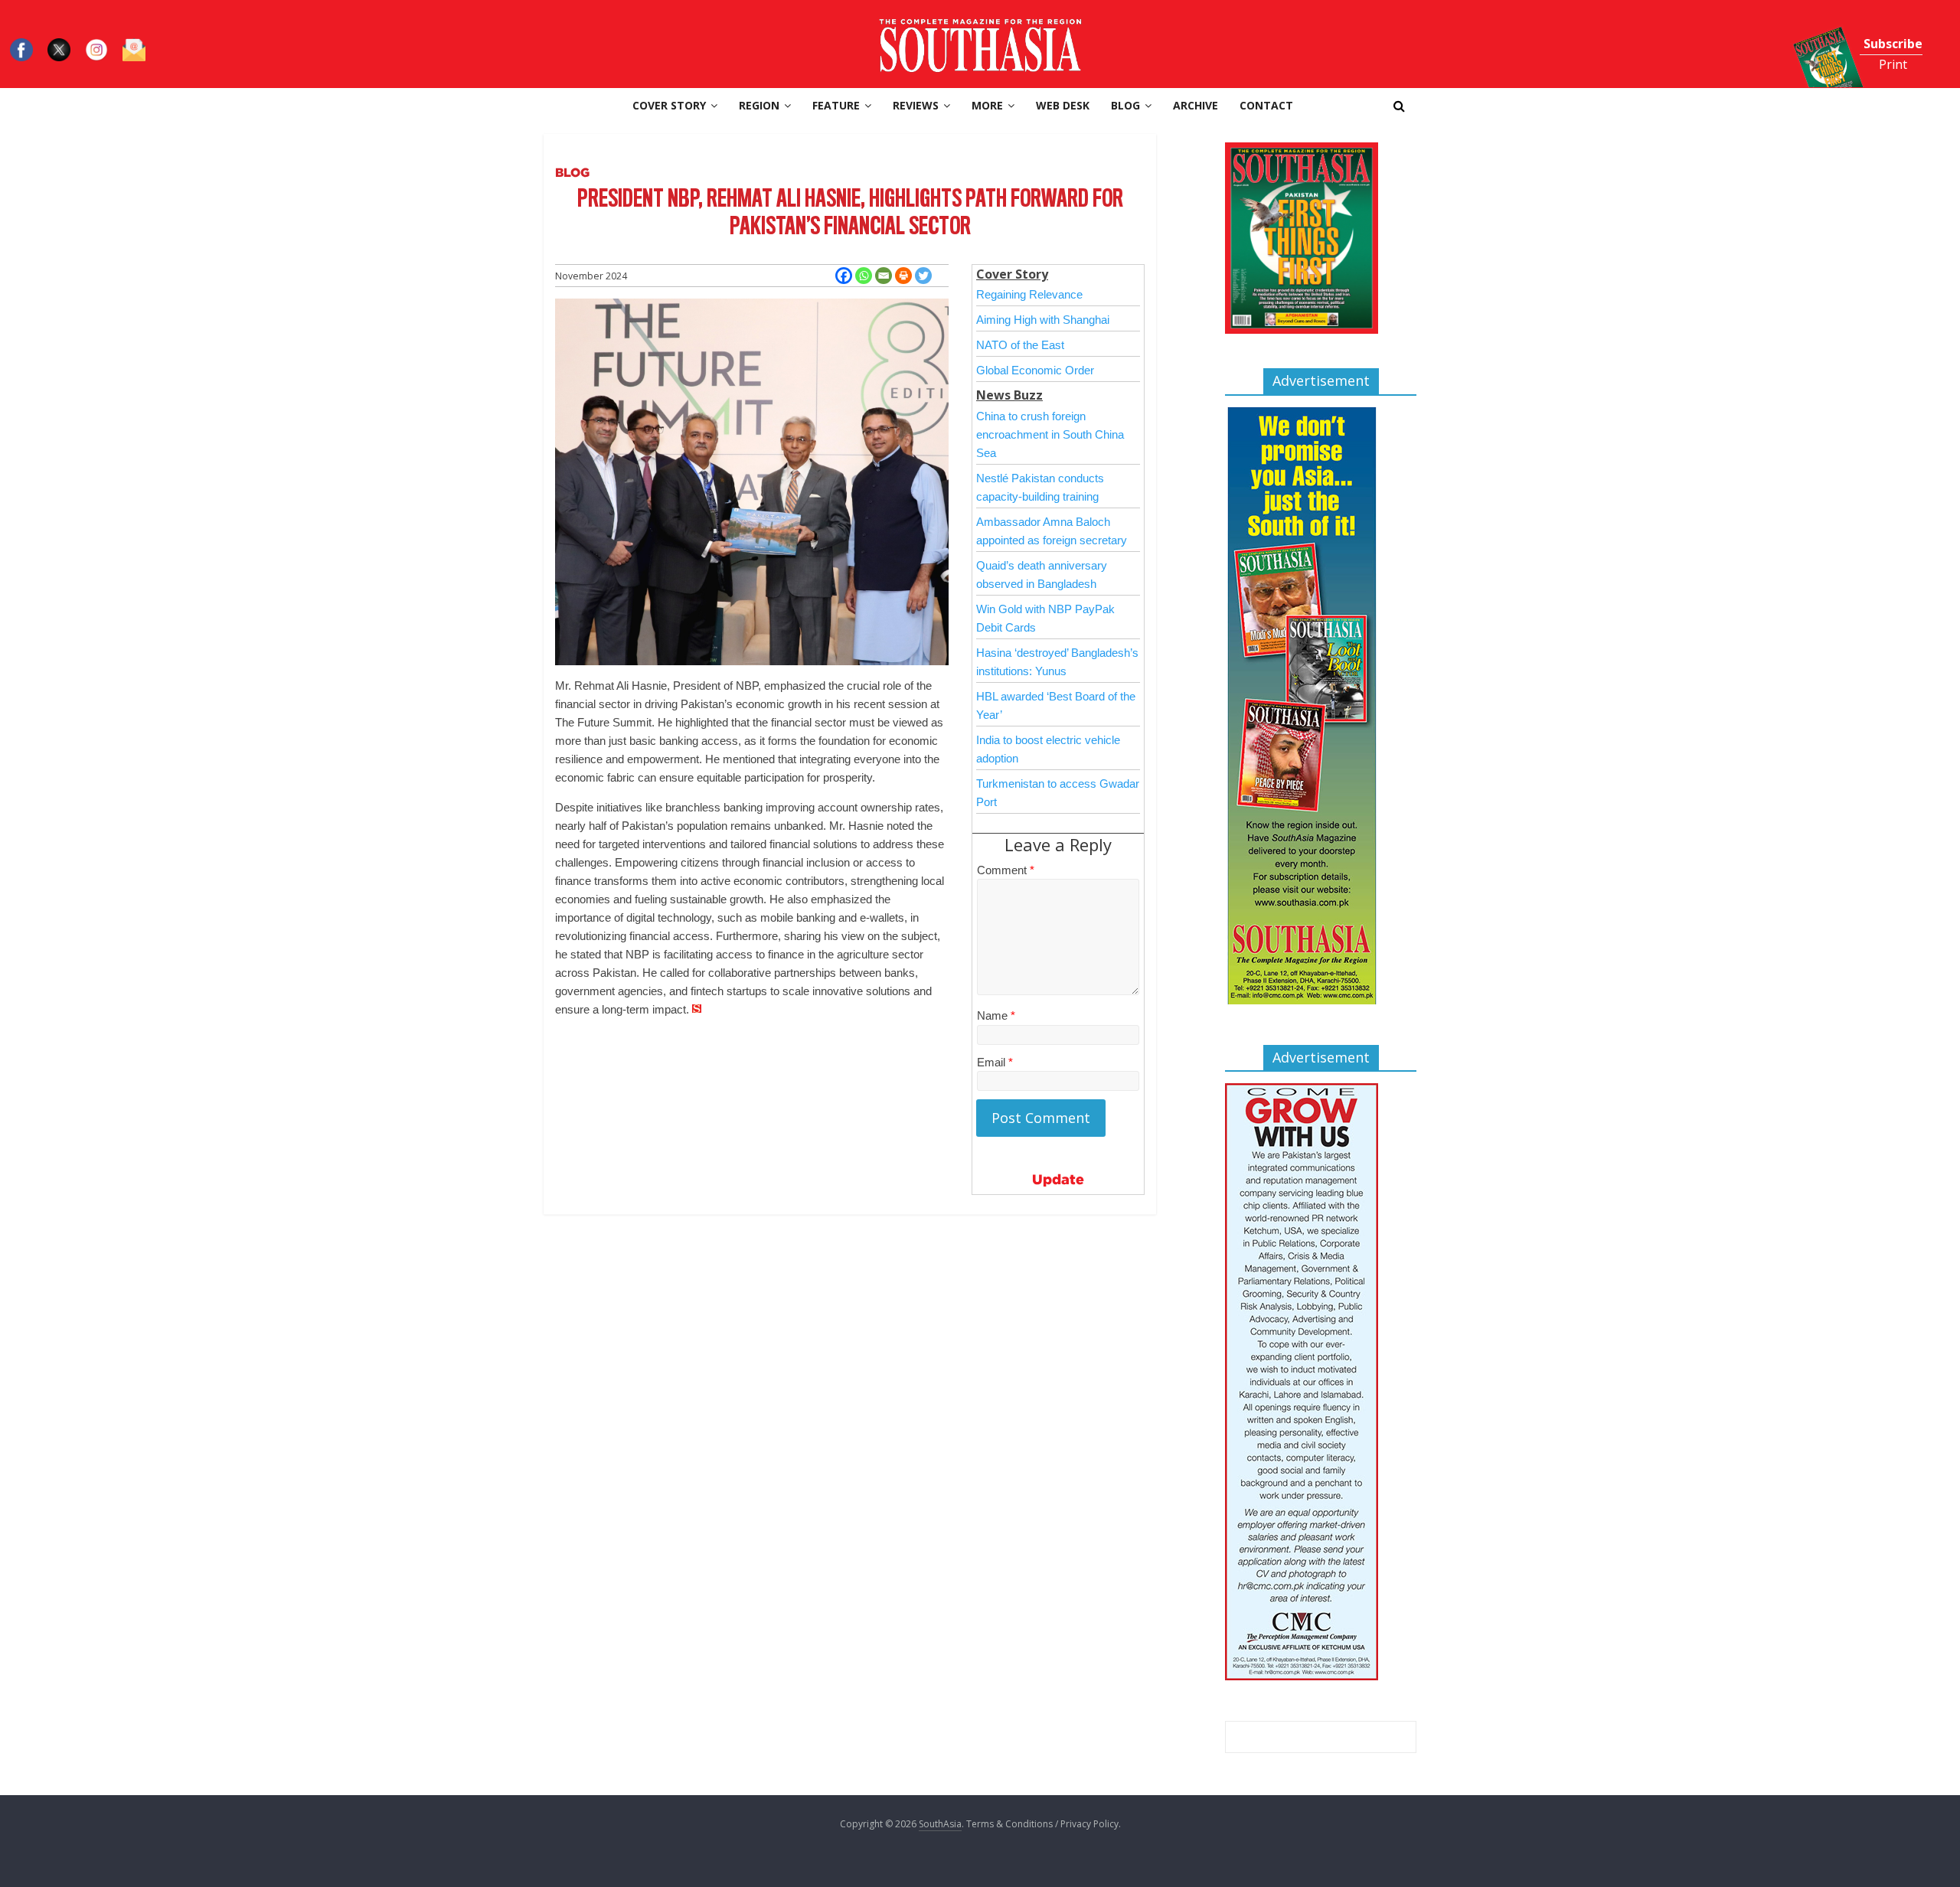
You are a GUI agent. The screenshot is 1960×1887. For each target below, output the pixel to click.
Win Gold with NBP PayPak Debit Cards (1045, 618)
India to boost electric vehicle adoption (1048, 749)
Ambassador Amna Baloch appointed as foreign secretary (1052, 531)
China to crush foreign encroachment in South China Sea (1050, 434)
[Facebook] (844, 276)
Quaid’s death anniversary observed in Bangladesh (1042, 575)
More (987, 105)
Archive (1196, 105)
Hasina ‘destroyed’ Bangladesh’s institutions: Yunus (1057, 662)
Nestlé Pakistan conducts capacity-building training (1040, 487)
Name (996, 1015)
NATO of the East (1020, 345)
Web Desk (1063, 105)
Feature (836, 105)
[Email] (884, 276)
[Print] (903, 276)
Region (759, 105)
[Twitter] (923, 276)
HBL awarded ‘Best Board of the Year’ (1056, 705)
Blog (1125, 105)
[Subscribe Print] (1814, 9)
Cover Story (669, 105)
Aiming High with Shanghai (1043, 320)
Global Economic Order (1035, 370)
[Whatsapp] (864, 276)
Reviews (916, 105)
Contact (1266, 105)
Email (995, 1062)
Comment (1006, 870)
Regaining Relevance (1029, 294)
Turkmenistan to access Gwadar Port (1058, 793)
